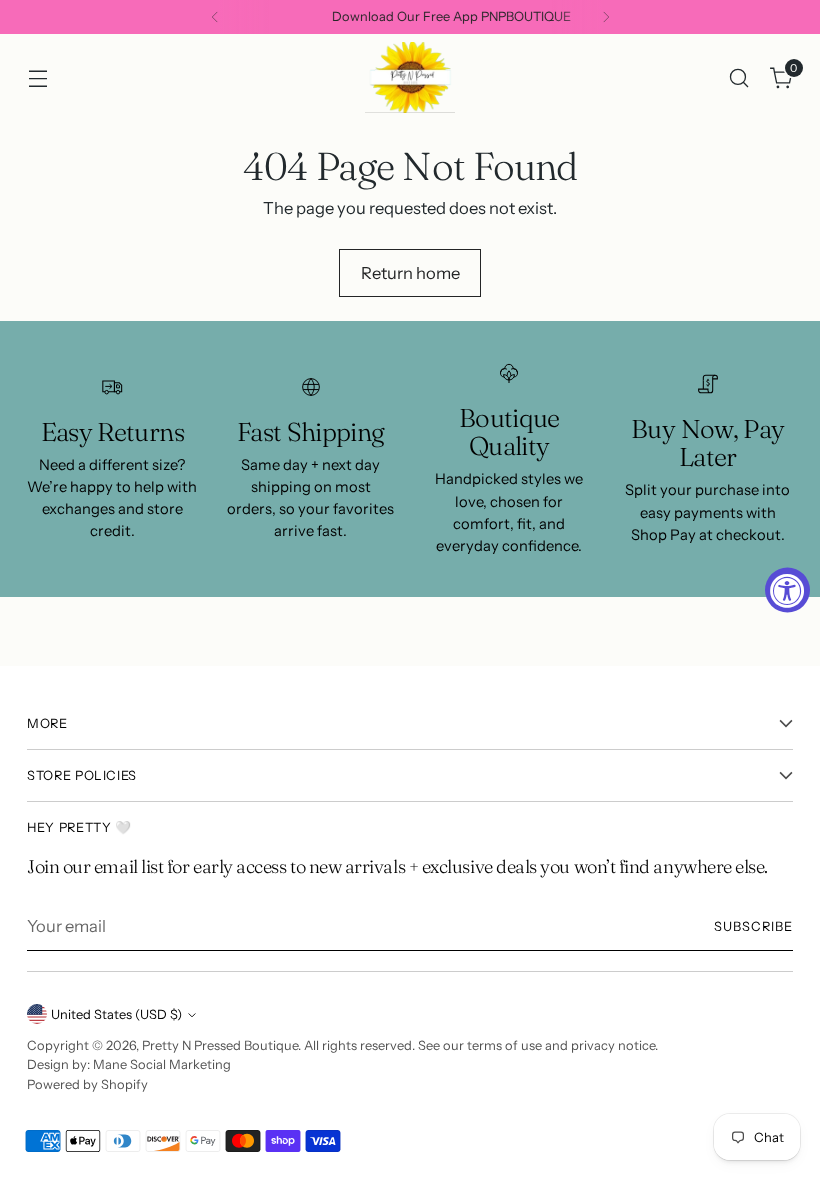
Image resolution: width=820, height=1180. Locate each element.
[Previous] (215, 17)
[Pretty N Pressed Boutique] (410, 77)
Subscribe (753, 926)
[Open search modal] (739, 77)
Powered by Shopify (87, 1084)
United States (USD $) (116, 1014)
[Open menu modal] (37, 77)
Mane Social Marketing (162, 1064)
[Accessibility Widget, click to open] (787, 590)
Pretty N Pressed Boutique (220, 1045)
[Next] (606, 17)
